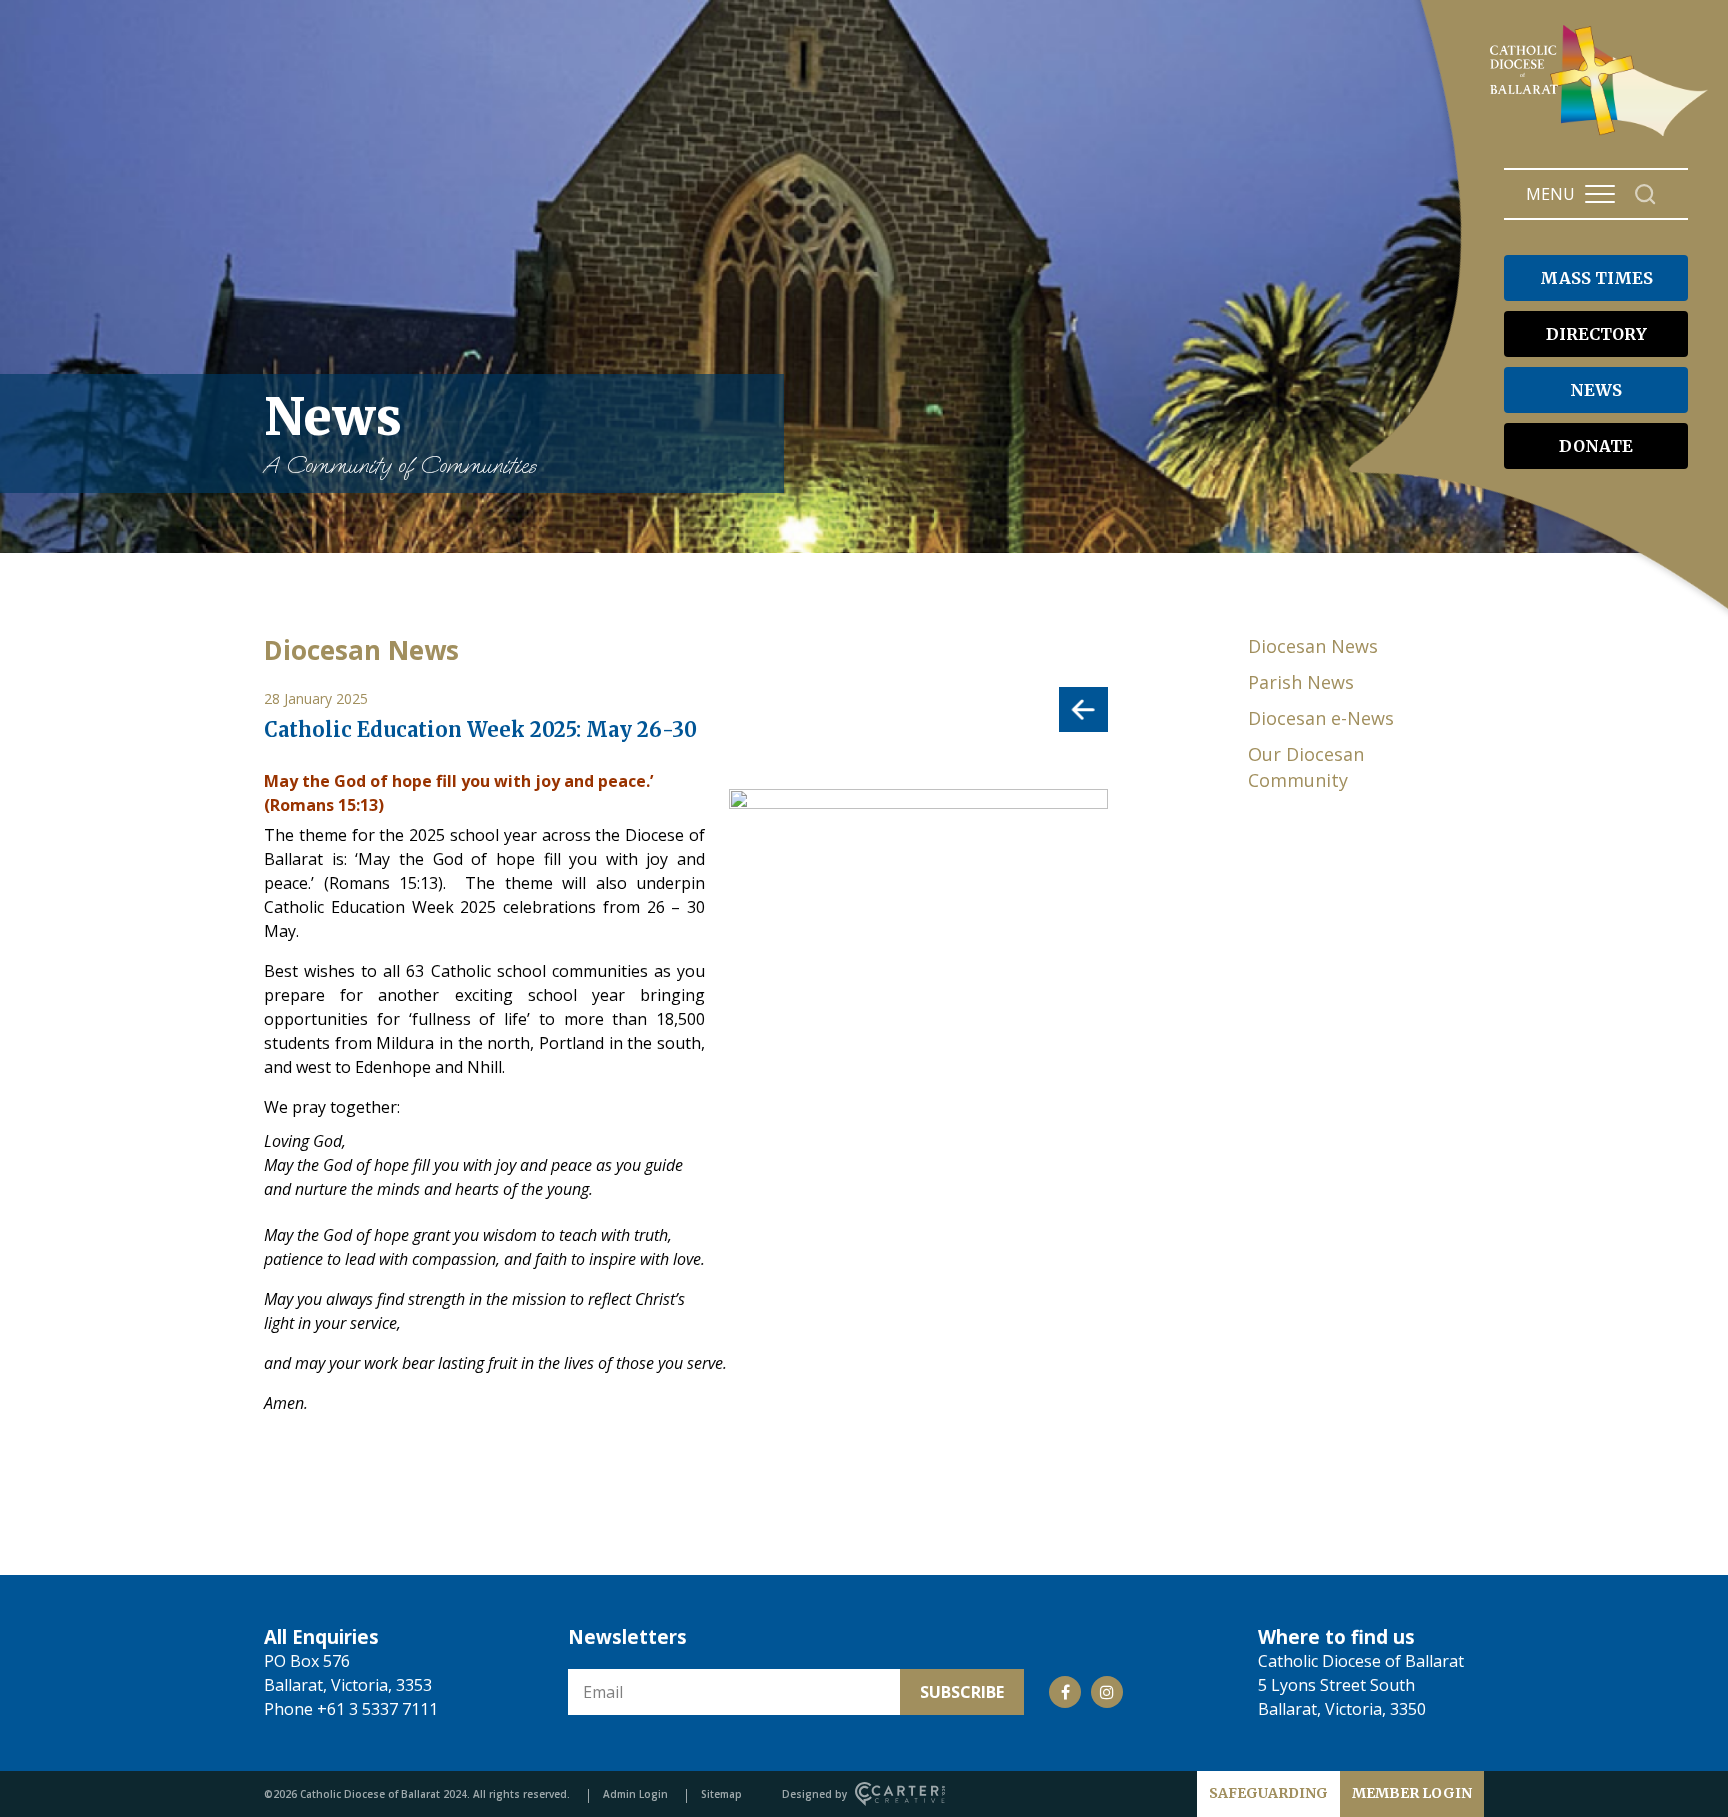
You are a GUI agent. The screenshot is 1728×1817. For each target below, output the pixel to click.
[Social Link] (1065, 1692)
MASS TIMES (1596, 278)
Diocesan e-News (1321, 718)
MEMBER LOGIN (1412, 1793)
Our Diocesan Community (1306, 767)
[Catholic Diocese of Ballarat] (1601, 136)
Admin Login (635, 1794)
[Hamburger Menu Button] (1600, 194)
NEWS (1596, 390)
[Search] (1645, 194)
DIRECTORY (1596, 334)
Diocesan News (1313, 646)
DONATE (1596, 446)
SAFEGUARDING (1268, 1793)
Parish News (1301, 682)
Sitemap (721, 1794)
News (400, 433)
